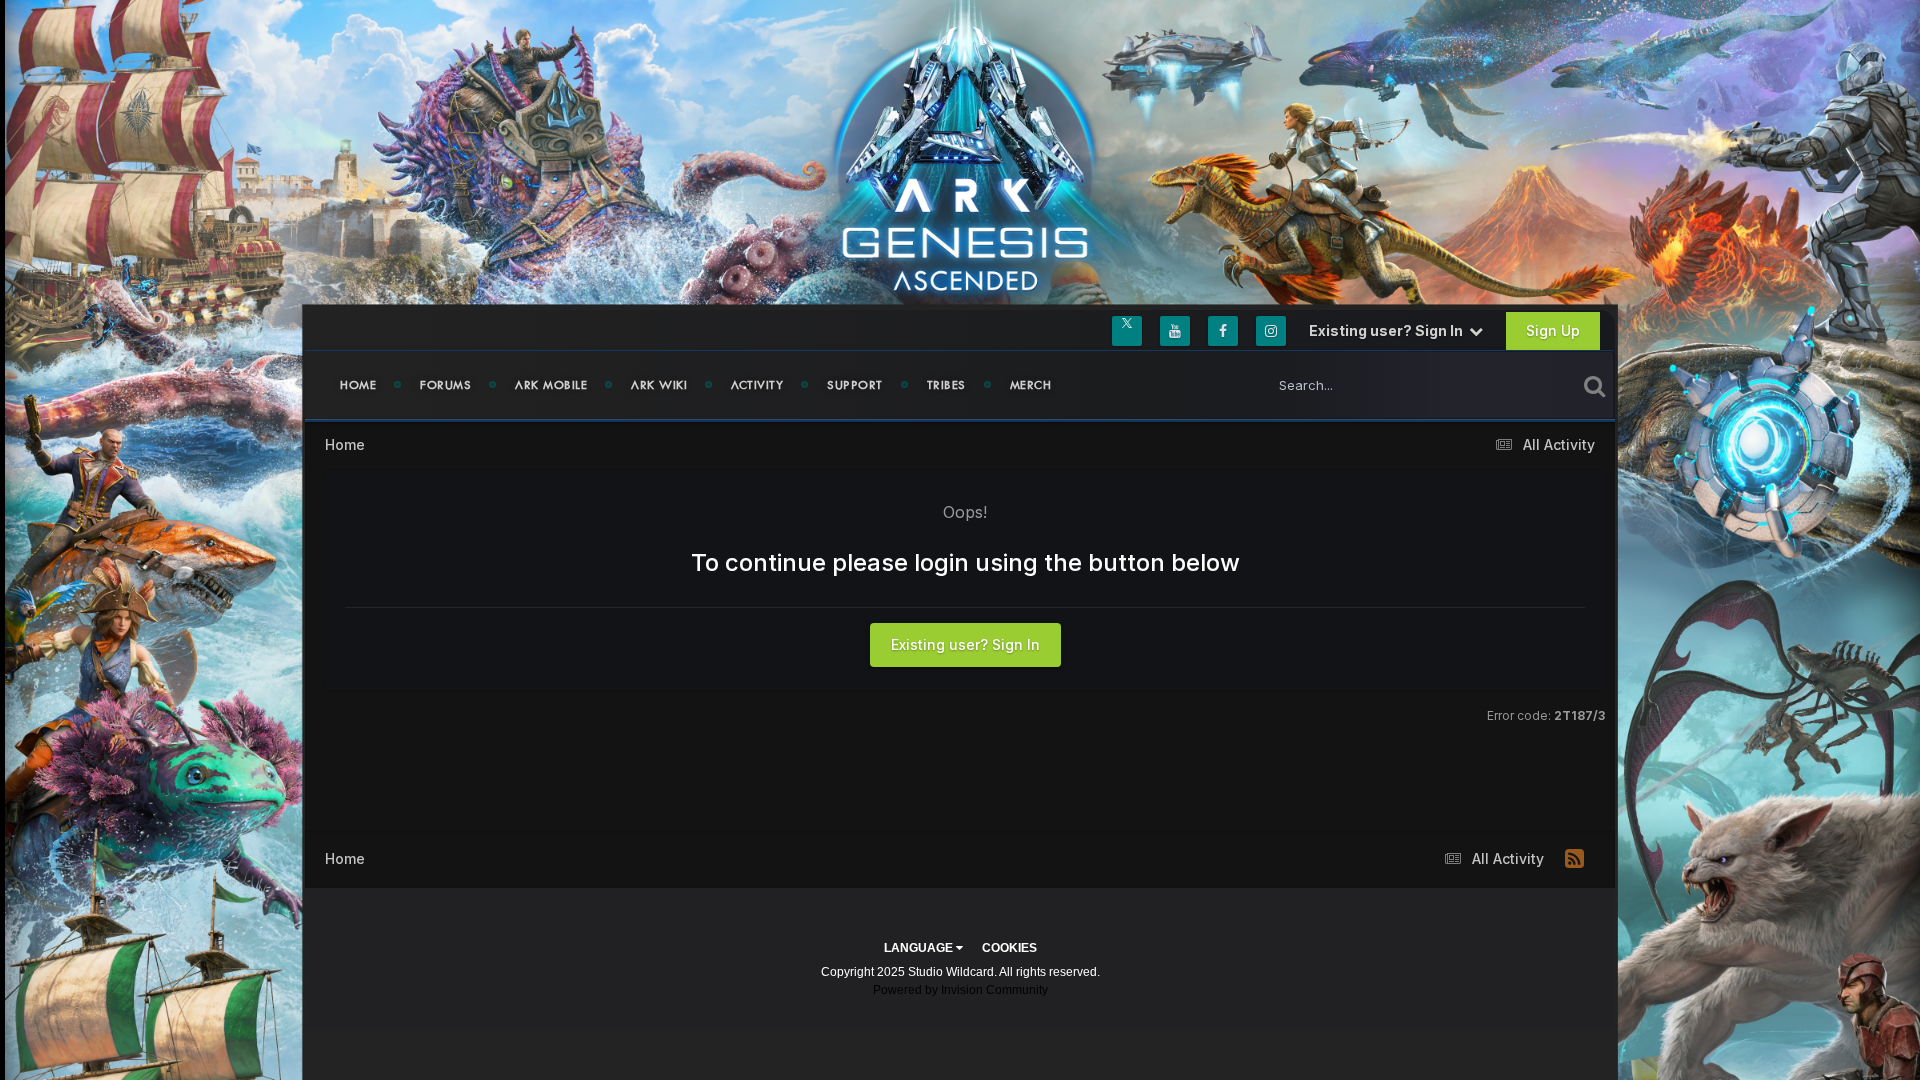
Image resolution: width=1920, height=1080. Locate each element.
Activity (757, 385)
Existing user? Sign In (1389, 330)
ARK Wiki (659, 385)
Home (358, 385)
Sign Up (1553, 330)
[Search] (1594, 385)
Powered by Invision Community (960, 990)
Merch (1031, 385)
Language (920, 948)
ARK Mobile (551, 385)
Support (855, 385)
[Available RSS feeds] (1574, 859)
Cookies (1009, 948)
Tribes (946, 385)
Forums (445, 385)
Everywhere (1514, 384)
